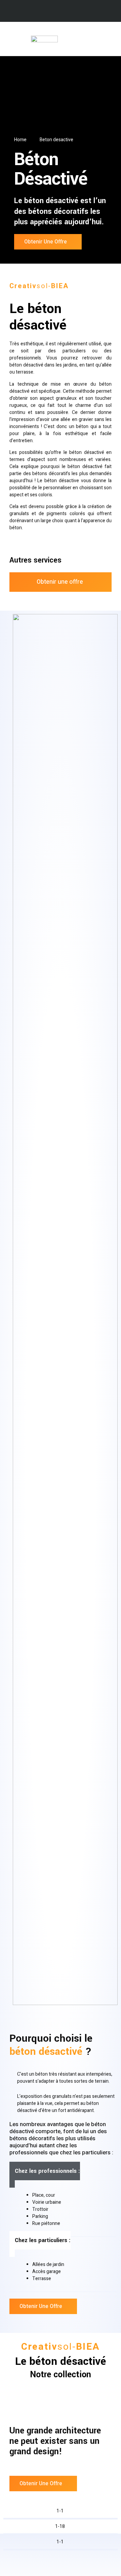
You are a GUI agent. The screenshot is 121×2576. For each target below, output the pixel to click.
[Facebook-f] (54, 12)
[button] (110, 39)
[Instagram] (67, 12)
